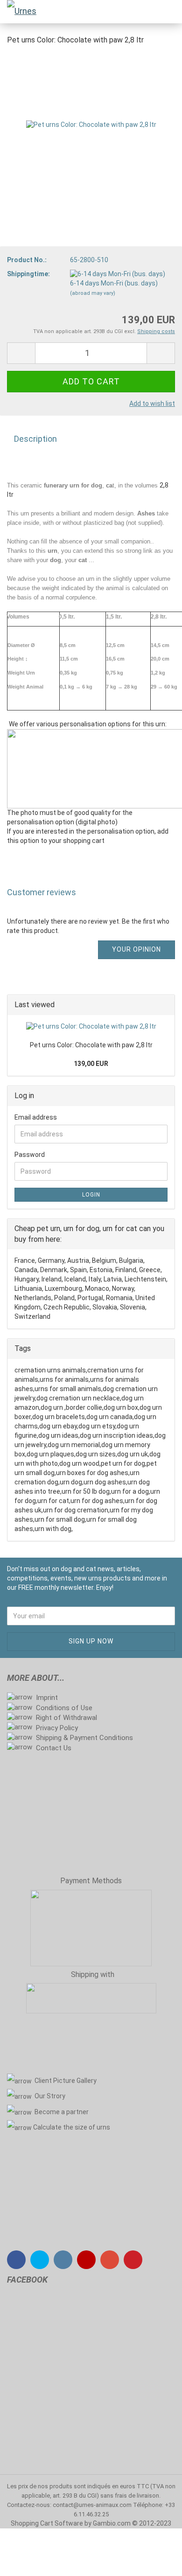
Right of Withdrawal (66, 1718)
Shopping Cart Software (47, 2523)
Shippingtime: (28, 274)
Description (35, 439)
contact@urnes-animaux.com (93, 2505)
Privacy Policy (57, 1728)
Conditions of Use (64, 1708)
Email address (36, 1117)
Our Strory (50, 2096)
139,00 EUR (91, 1064)
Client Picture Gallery (66, 2081)
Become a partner (62, 2112)
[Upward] (156, 2562)
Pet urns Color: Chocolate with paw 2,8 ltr (91, 1045)
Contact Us (54, 1748)
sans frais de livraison (130, 2496)
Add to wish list (152, 404)
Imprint (47, 1698)
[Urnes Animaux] (19, 12)
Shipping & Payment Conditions (84, 1738)
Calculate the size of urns (72, 2127)
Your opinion (136, 949)
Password (30, 1155)
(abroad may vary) (93, 293)
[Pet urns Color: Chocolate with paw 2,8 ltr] (91, 125)
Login (91, 1195)
